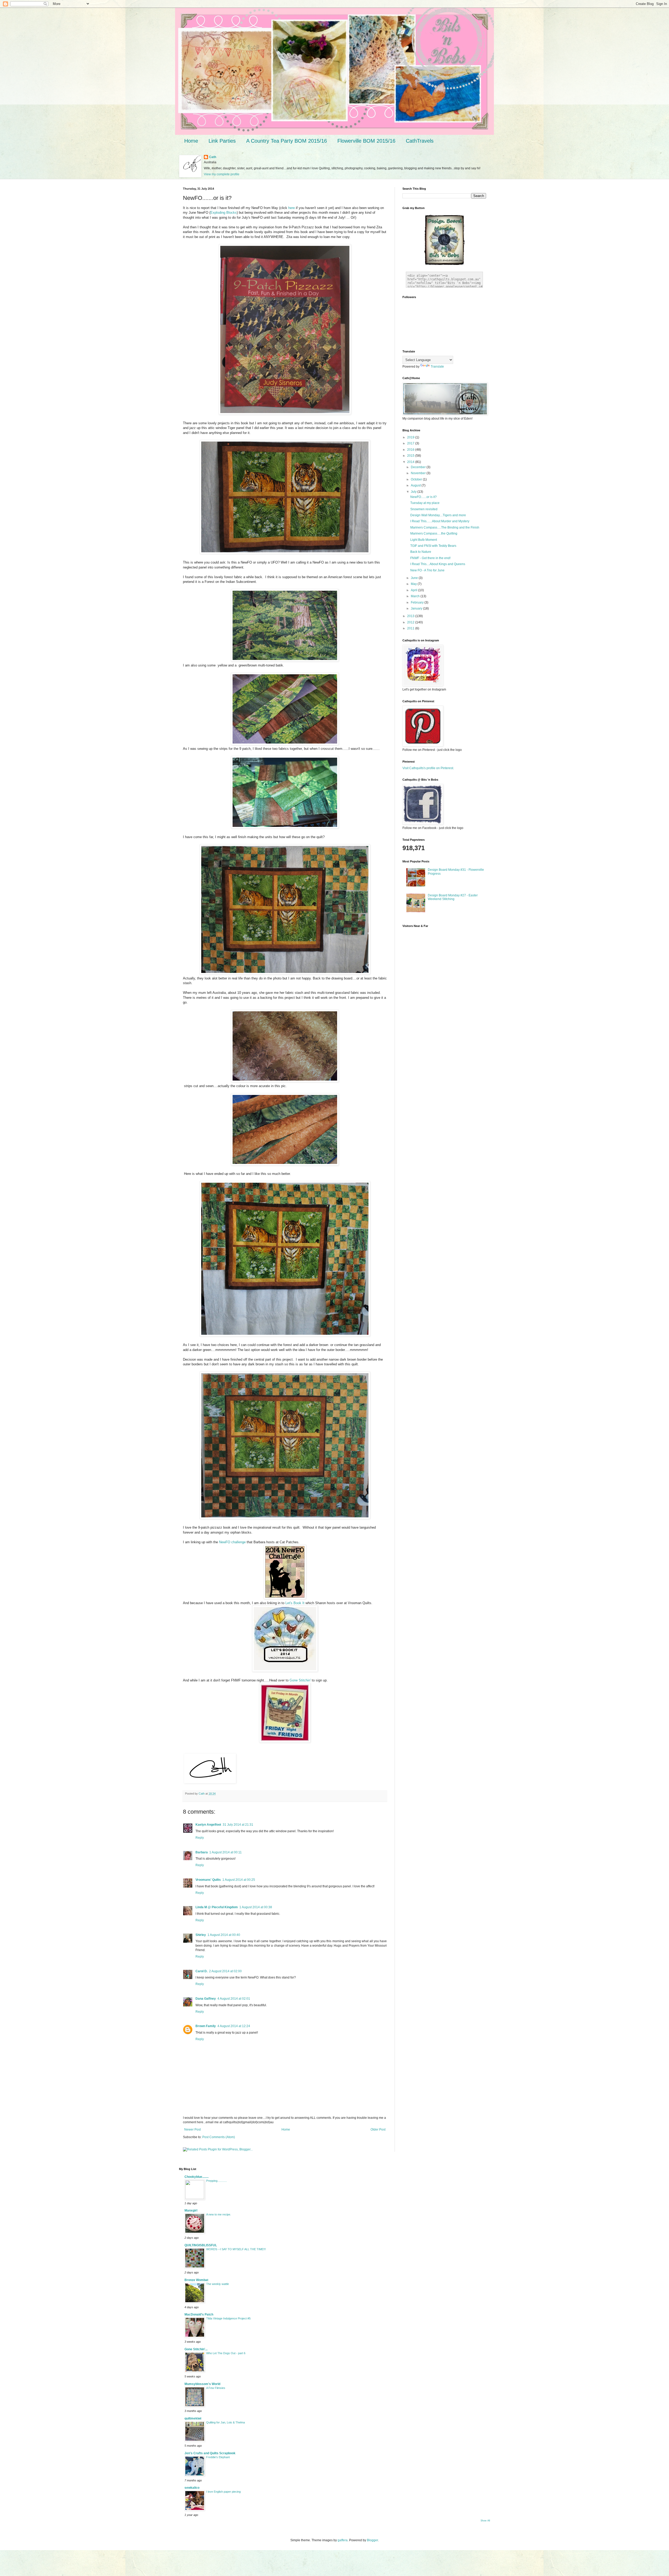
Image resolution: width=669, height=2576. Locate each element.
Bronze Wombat (196, 2280)
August (416, 485)
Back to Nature (421, 552)
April (414, 590)
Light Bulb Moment (424, 540)
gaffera (343, 2540)
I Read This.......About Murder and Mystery (440, 521)
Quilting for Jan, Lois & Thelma (226, 2422)
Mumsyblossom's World (202, 2384)
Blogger (372, 2540)
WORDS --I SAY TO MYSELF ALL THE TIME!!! (236, 2249)
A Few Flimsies (216, 2388)
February (418, 602)
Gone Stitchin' (300, 1680)
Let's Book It (295, 1603)
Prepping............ (217, 2181)
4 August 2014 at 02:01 (234, 1999)
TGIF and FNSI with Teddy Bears (433, 546)
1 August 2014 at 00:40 (224, 1935)
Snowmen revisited (424, 509)
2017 (411, 443)
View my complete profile (222, 174)
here (292, 208)
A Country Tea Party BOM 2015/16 (287, 141)
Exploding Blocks (224, 213)
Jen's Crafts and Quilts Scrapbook (210, 2453)
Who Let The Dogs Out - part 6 (226, 2353)
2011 (411, 628)
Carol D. (201, 1971)
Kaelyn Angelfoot (208, 1825)
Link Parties (222, 141)
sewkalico (192, 2488)
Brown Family (206, 2026)
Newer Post (192, 2130)
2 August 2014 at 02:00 (225, 1971)
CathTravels (420, 141)
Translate (437, 367)
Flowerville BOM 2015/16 (366, 141)
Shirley (201, 1935)
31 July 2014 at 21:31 (238, 1825)
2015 (411, 456)
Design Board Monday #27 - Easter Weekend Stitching (453, 897)
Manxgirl (191, 2211)
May (414, 584)
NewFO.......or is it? (423, 497)
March (416, 596)
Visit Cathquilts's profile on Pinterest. (428, 768)
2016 (411, 450)
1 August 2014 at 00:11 (226, 1852)
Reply (200, 1838)
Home (191, 141)
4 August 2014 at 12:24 (234, 2026)
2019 (411, 437)
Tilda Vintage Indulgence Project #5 (228, 2318)
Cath (213, 157)
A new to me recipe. (219, 2214)
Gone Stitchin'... (196, 2349)
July (414, 492)
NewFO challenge (232, 1542)
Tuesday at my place (425, 503)
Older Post (378, 2130)
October (417, 479)
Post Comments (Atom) (219, 2137)
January (417, 608)
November (419, 473)
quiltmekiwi (193, 2418)
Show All (485, 2521)
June (415, 578)
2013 (411, 616)
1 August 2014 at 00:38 (256, 1907)
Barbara (202, 1852)
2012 (411, 622)
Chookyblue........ (197, 2177)
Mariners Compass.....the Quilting (434, 533)
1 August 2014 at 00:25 (239, 1880)
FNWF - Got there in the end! (430, 558)
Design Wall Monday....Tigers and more (438, 515)
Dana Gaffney (206, 1999)
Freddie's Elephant (218, 2457)
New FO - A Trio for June (427, 570)
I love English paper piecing (223, 2492)
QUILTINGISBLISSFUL (201, 2245)
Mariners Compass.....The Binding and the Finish (445, 527)
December (419, 467)
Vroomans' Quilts (208, 1880)
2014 (411, 462)
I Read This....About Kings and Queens (438, 564)
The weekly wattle (218, 2284)
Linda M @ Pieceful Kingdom (217, 1907)
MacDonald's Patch (199, 2314)
